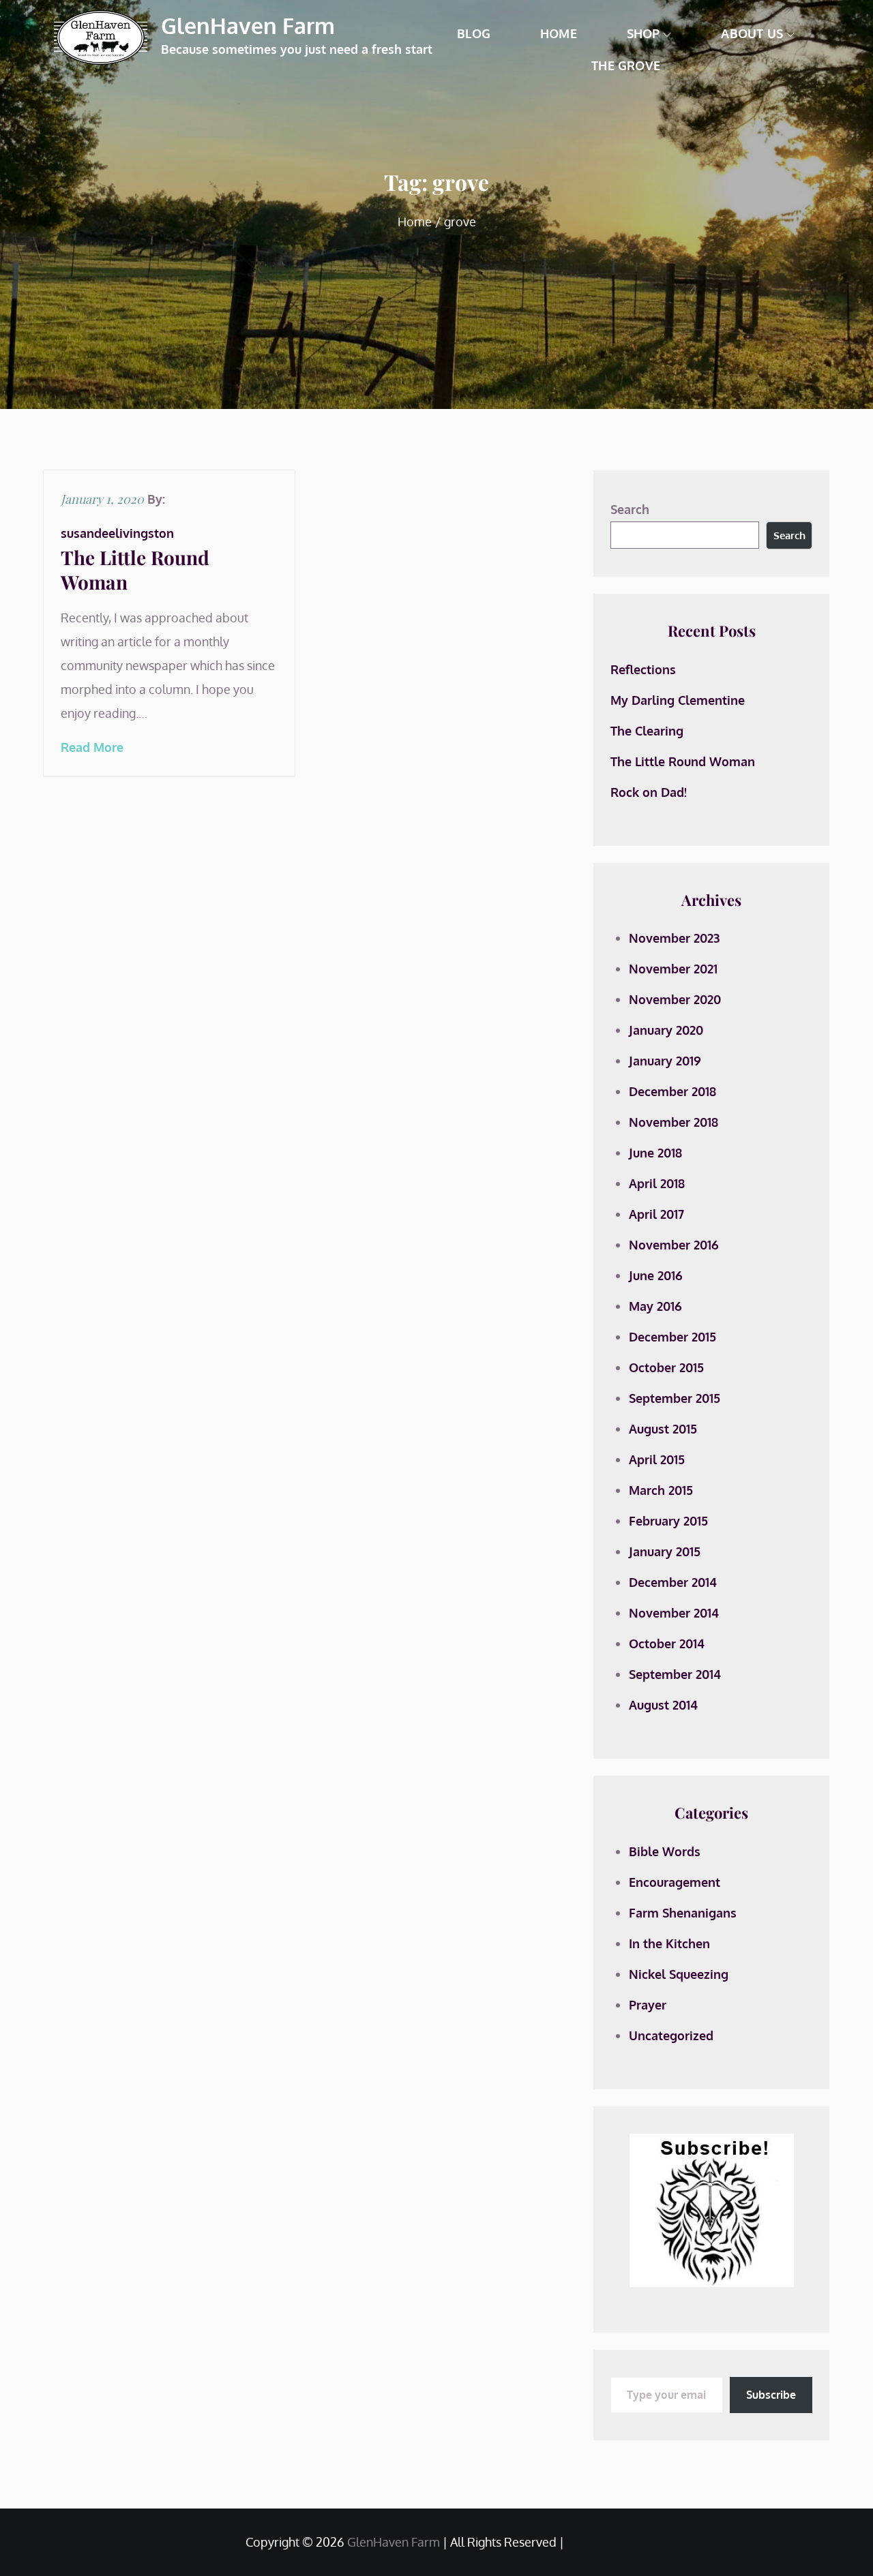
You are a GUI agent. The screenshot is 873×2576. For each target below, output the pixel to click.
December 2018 (672, 1091)
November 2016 (674, 1245)
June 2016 (656, 1275)
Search (630, 509)
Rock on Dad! (649, 792)
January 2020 (666, 1030)
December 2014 (673, 1582)
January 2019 (665, 1061)
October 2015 (666, 1367)
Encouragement (675, 1882)
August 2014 (663, 1705)
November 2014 (674, 1613)
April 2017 (656, 1214)
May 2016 (655, 1306)
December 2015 (672, 1337)
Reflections (643, 669)
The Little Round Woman (135, 570)
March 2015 (661, 1490)
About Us (752, 33)
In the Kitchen (669, 1943)
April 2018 (657, 1183)
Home (559, 33)
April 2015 (657, 1459)
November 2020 (675, 999)
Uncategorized (671, 2035)
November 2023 (674, 938)
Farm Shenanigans (683, 1913)
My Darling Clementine (678, 700)
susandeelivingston (117, 533)
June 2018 (655, 1153)
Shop (643, 33)
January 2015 (665, 1551)
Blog (474, 33)
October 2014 (667, 1643)
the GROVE (626, 65)
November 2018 (674, 1122)
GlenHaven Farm (248, 26)
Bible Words (665, 1851)
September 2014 (675, 1674)
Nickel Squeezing (679, 1974)
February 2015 (668, 1521)
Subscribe (771, 2395)
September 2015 (675, 1398)
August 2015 (663, 1429)
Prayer (648, 2005)
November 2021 (673, 969)
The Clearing (647, 731)
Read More (92, 747)
